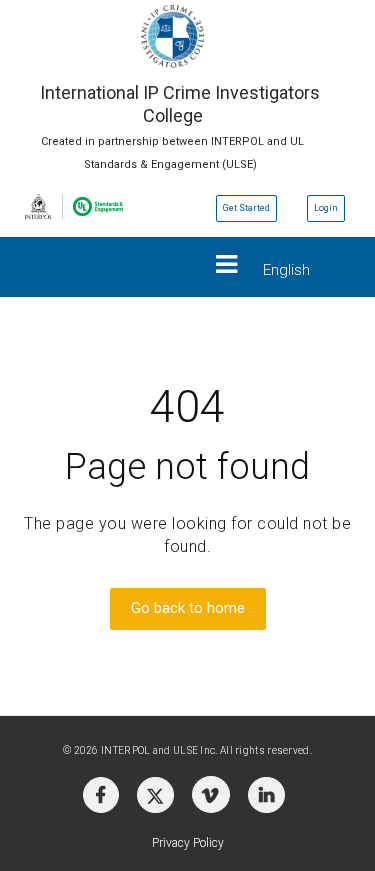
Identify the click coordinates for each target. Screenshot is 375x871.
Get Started (246, 208)
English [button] (286, 270)
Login (326, 208)
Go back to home (188, 608)
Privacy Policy (188, 843)
